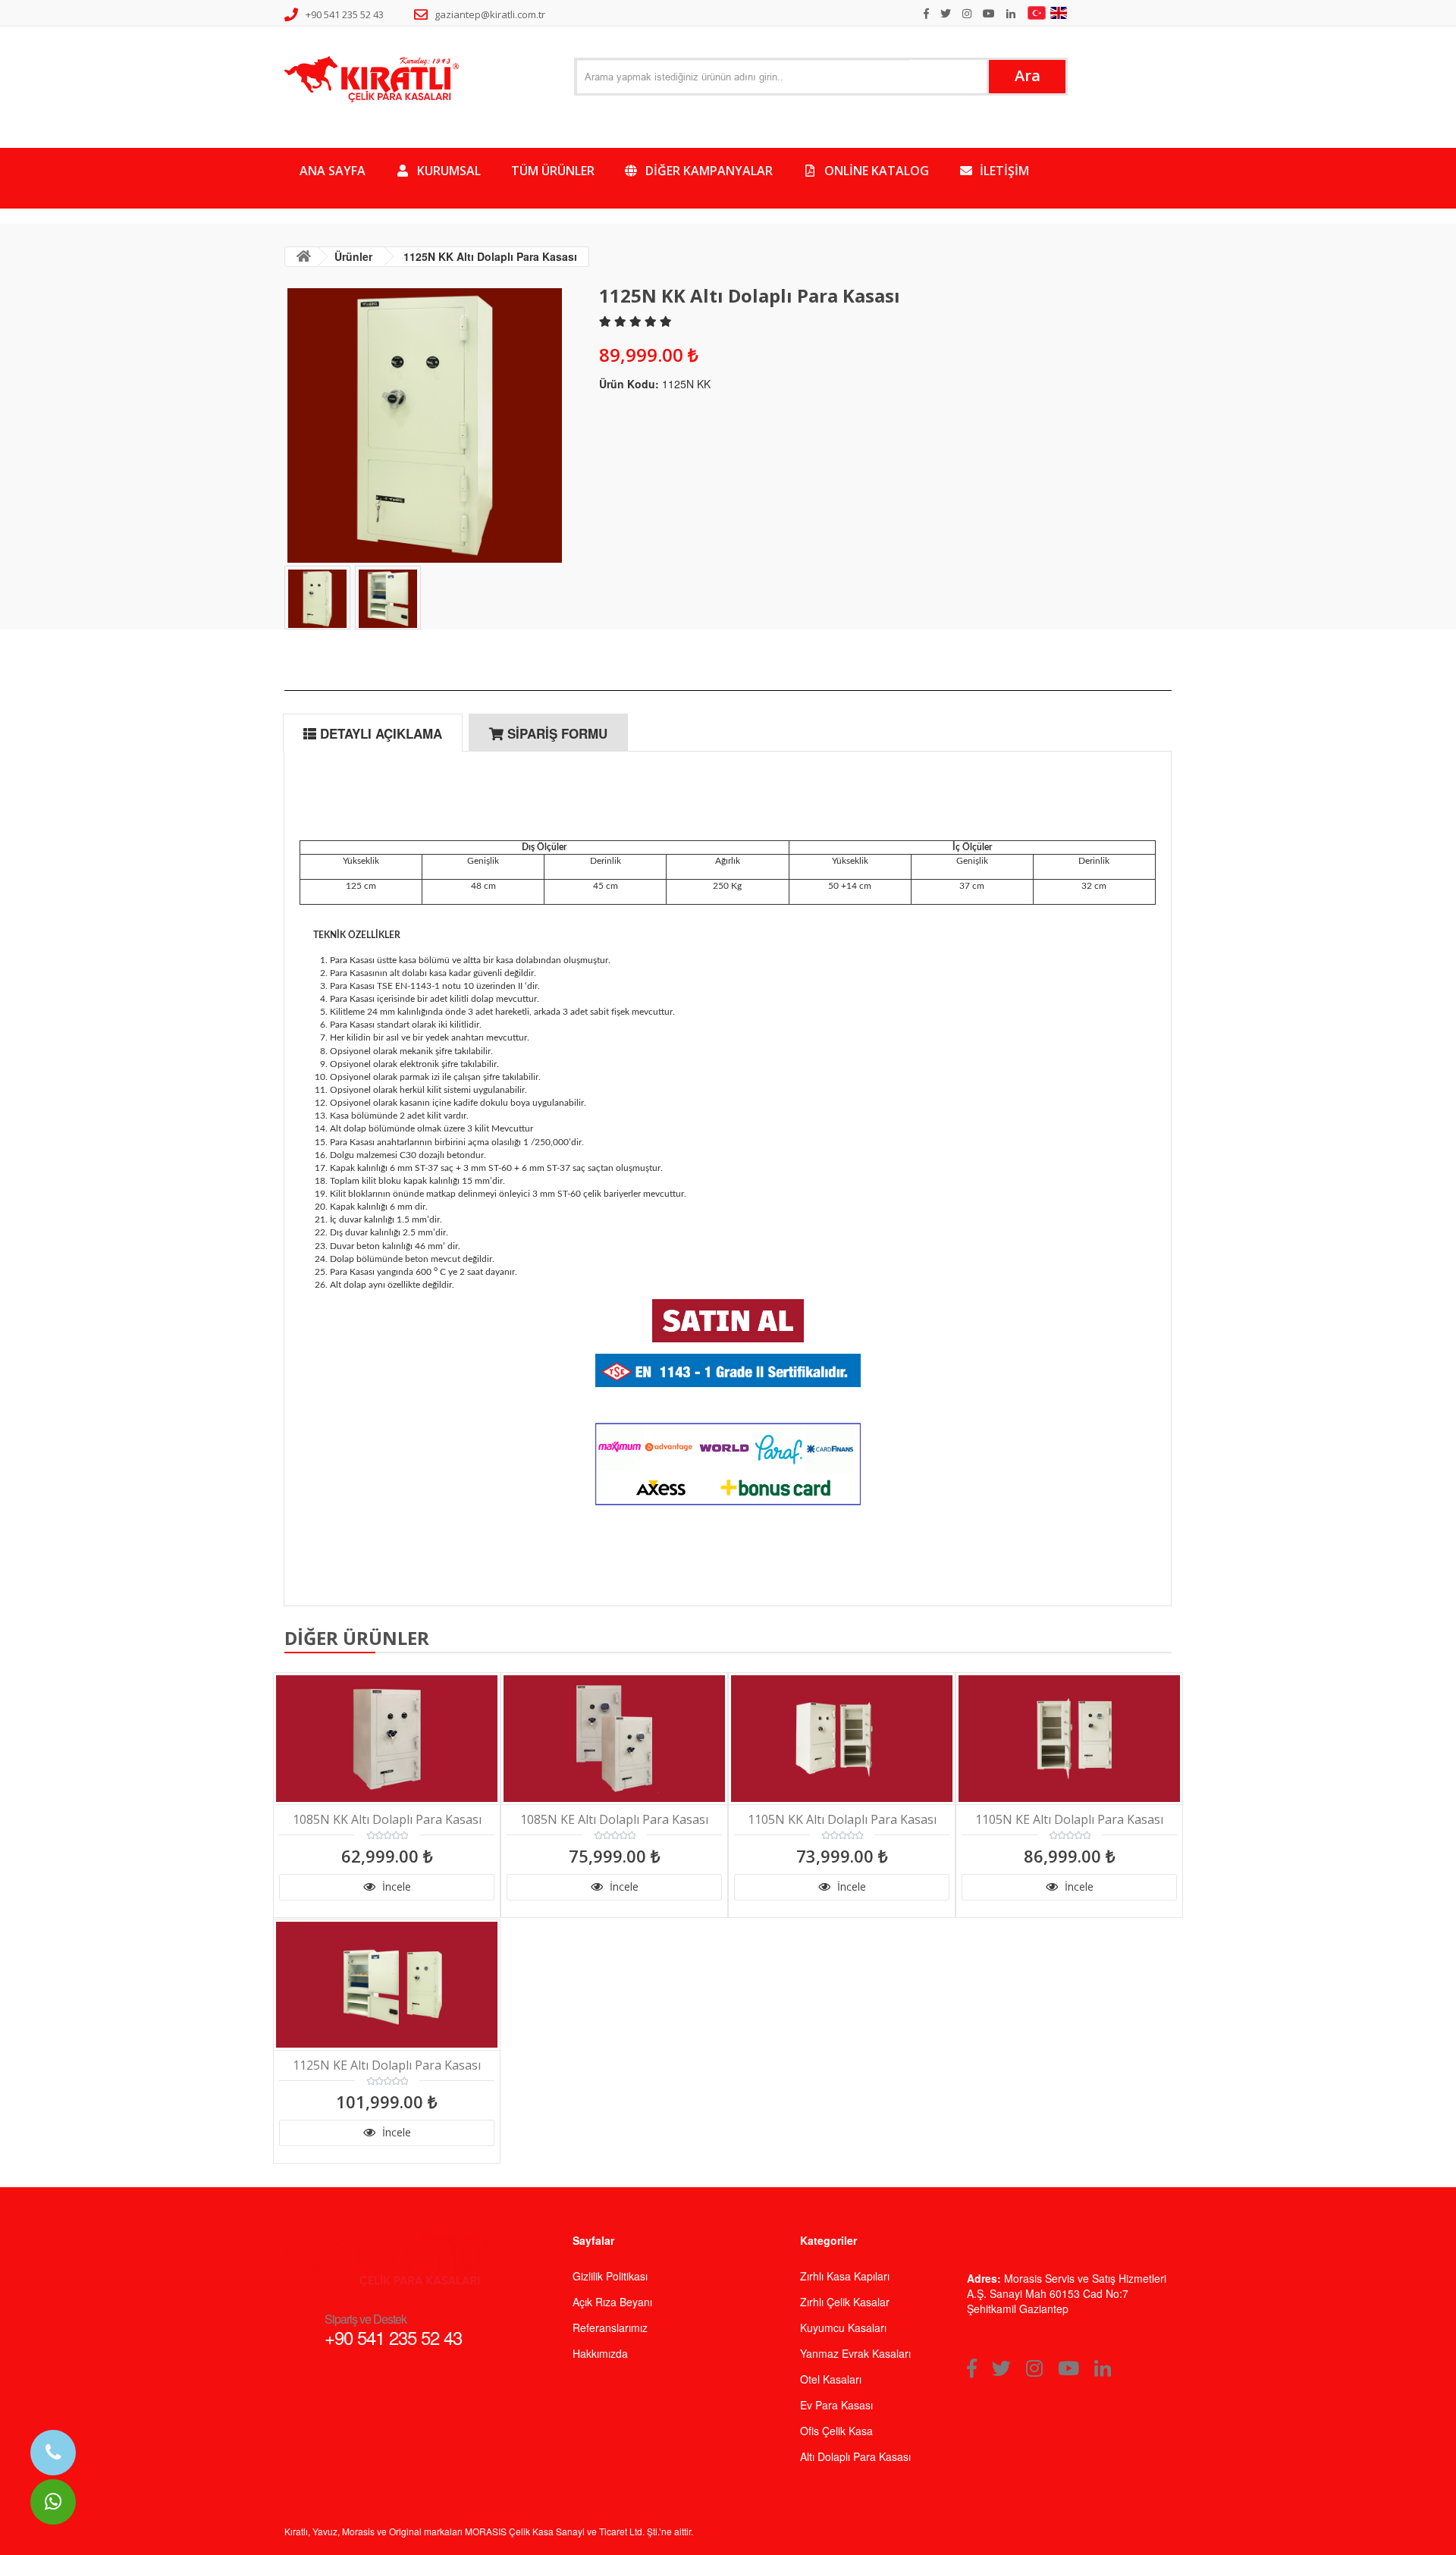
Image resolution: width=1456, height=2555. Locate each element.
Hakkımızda (600, 2353)
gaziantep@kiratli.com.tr (490, 14)
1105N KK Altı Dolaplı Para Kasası (842, 1820)
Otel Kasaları (831, 2379)
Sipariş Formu (555, 733)
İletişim (1003, 171)
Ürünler (353, 256)
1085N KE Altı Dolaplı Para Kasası (614, 1820)
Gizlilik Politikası (610, 2276)
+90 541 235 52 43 (345, 14)
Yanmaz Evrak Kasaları (855, 2353)
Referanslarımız (610, 2327)
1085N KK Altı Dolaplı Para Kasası (387, 1820)
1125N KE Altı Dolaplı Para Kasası (387, 2065)
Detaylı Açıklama (379, 733)
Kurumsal (447, 171)
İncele (395, 1886)
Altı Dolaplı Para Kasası (855, 2456)
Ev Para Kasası (836, 2405)
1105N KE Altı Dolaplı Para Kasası (1069, 1820)
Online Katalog (875, 171)
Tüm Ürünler (553, 171)
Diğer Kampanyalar (708, 171)
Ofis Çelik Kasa (836, 2431)
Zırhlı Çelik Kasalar (845, 2302)
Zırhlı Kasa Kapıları (845, 2276)
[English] (1061, 13)
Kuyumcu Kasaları (843, 2327)
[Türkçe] (1039, 13)
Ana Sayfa (333, 171)
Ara (1028, 75)
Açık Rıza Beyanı (612, 2302)
